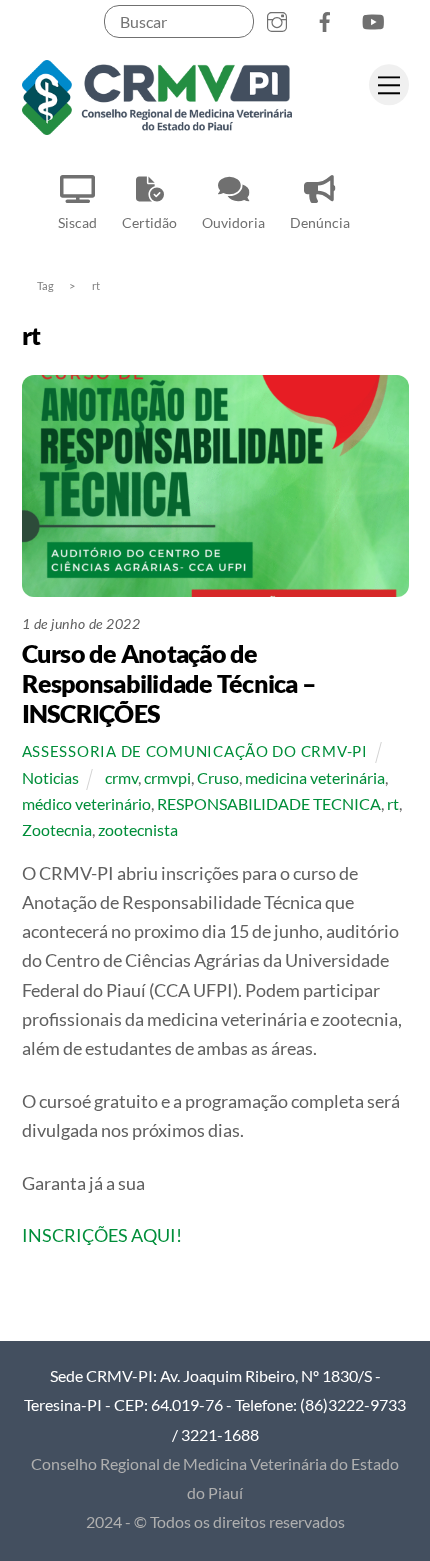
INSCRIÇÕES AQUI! (102, 1235)
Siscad (77, 222)
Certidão (149, 222)
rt (393, 803)
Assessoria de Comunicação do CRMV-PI (195, 751)
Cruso (218, 777)
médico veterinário (86, 803)
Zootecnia (57, 829)
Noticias (50, 777)
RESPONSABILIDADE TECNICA (269, 803)
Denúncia (320, 222)
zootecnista (138, 829)
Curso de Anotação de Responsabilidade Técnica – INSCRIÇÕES (169, 683)
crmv (121, 777)
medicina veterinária (315, 777)
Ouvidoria (233, 222)
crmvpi (167, 777)
